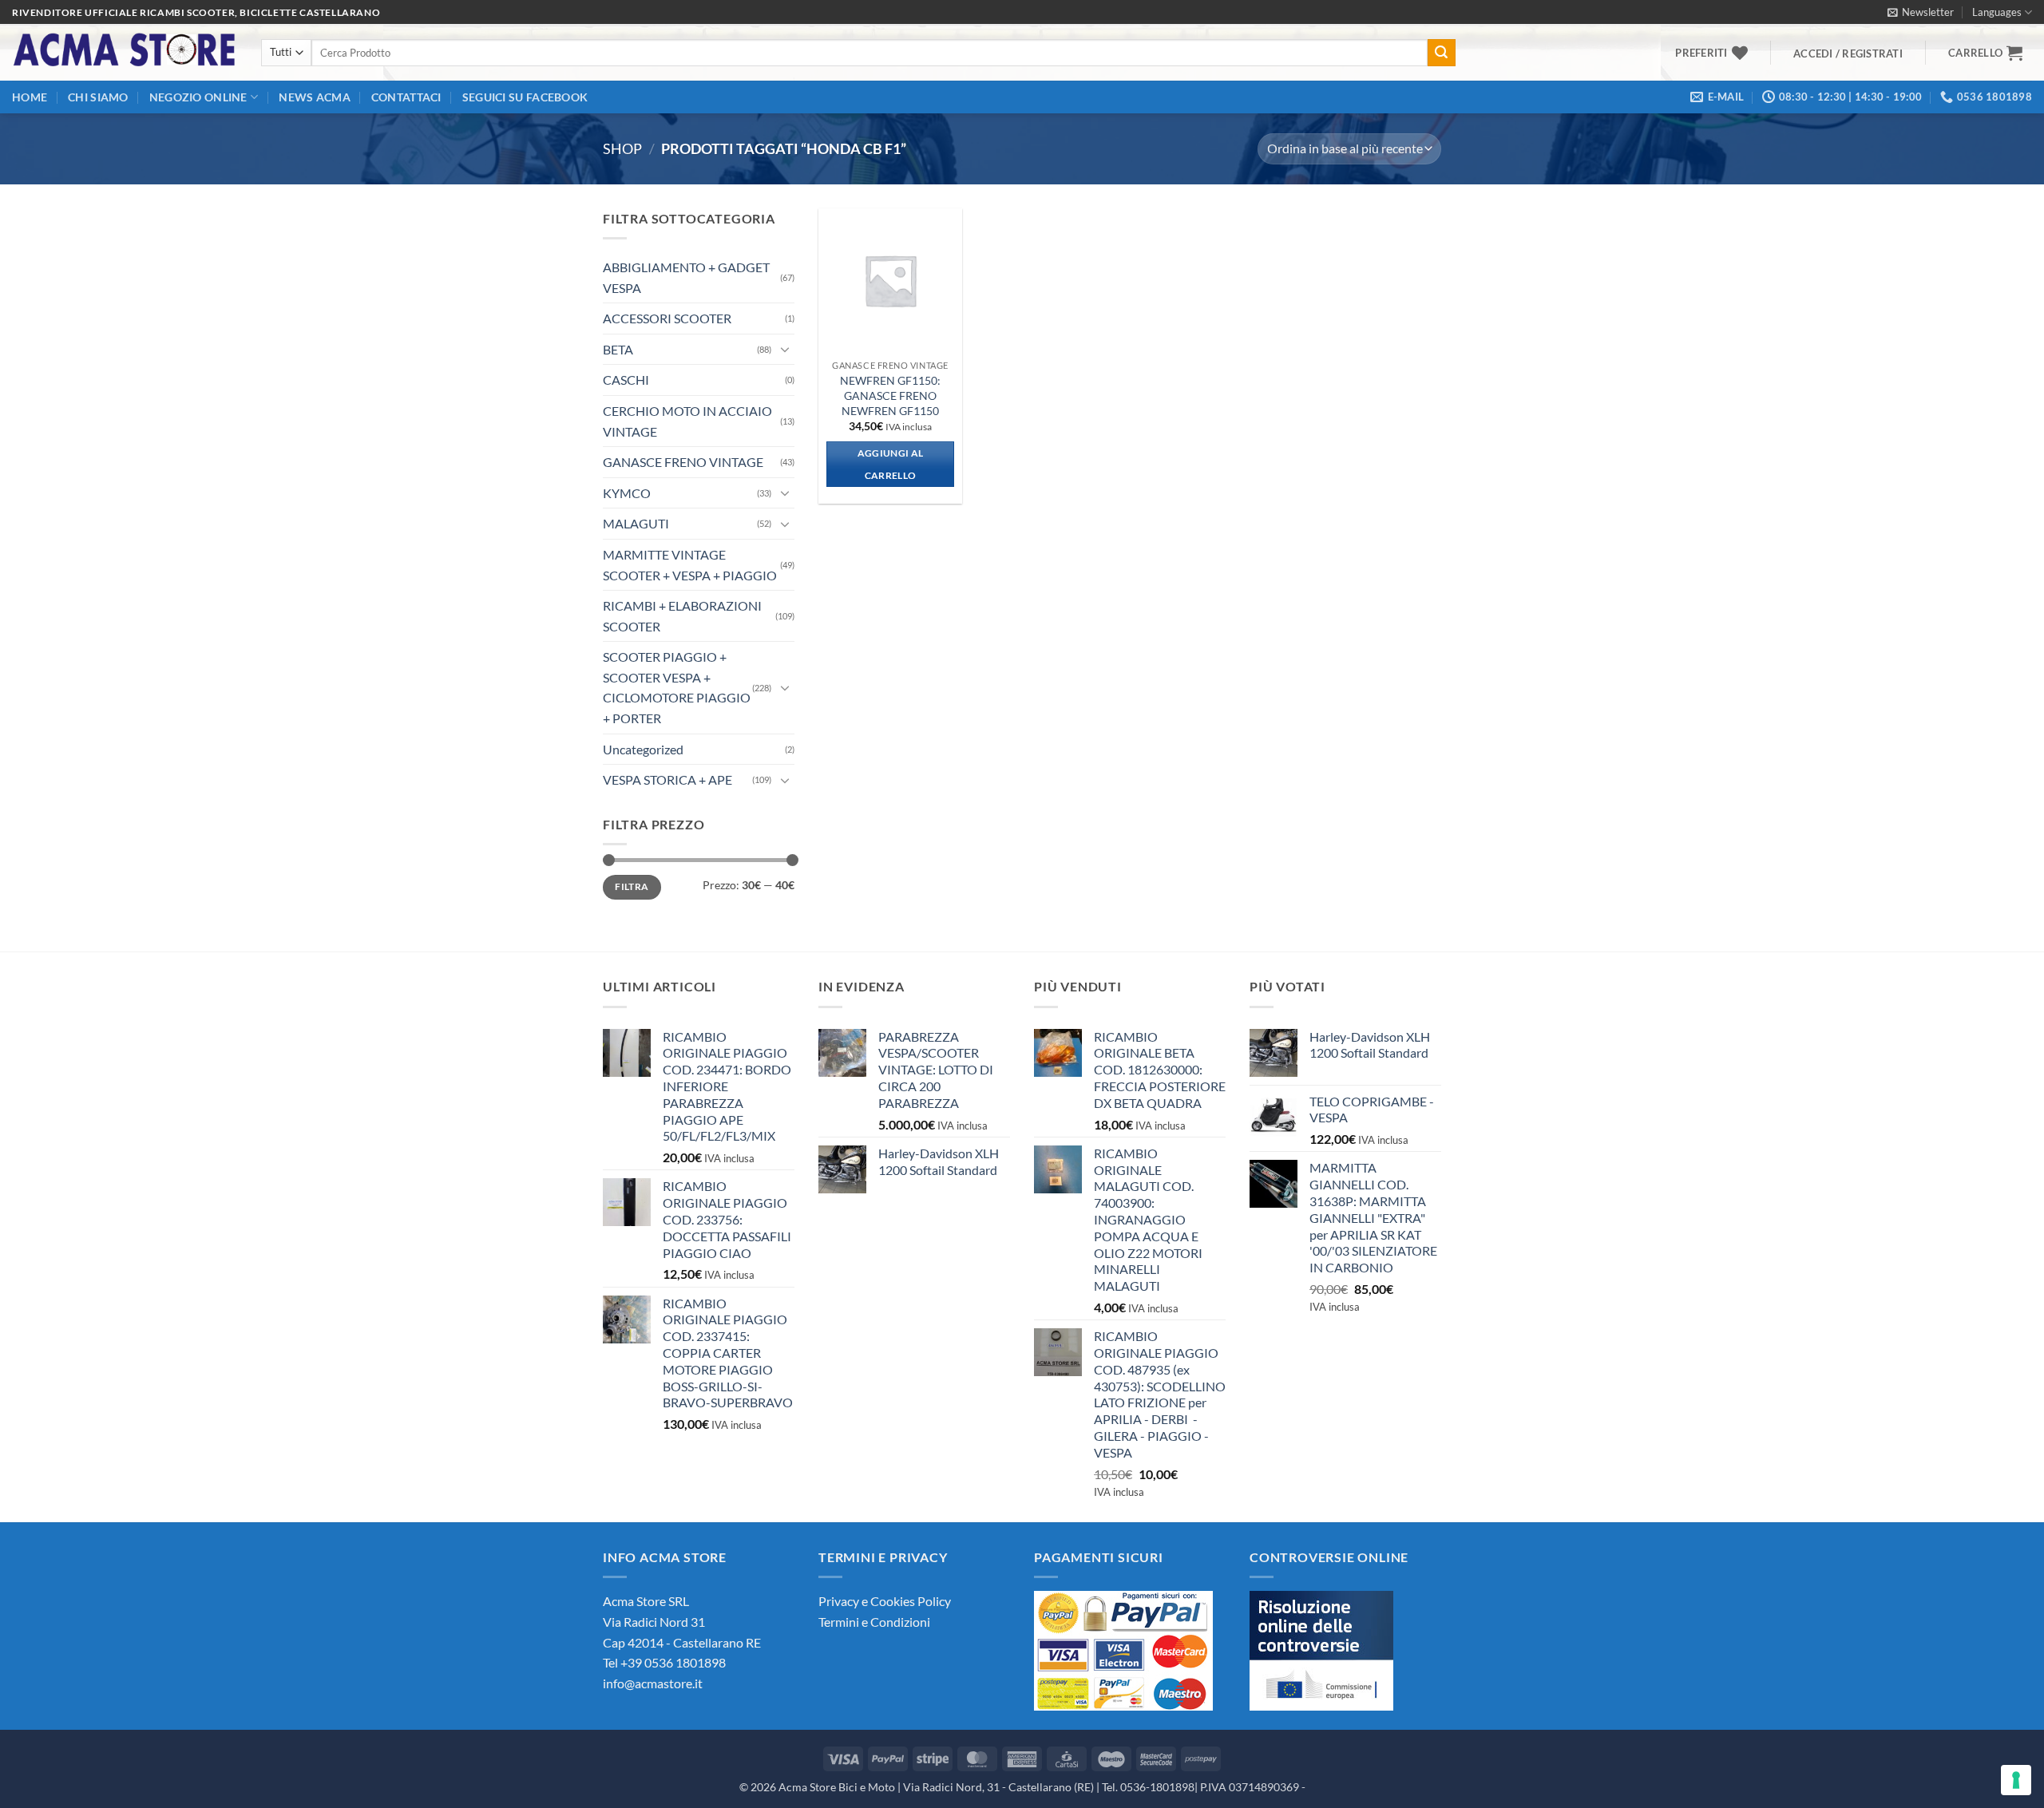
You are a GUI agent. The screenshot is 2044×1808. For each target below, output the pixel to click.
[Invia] (1441, 53)
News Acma (315, 97)
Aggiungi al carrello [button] (891, 464)
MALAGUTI (636, 523)
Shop (622, 148)
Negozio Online (198, 97)
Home (30, 97)
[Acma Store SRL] (125, 52)
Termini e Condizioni (874, 1622)
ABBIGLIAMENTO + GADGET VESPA (686, 277)
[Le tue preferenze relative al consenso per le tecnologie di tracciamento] (2016, 1780)
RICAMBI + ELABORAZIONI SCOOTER (682, 616)
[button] (1921, 12)
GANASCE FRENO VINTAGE (683, 462)
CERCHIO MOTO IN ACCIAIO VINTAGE (687, 421)
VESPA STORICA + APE (667, 779)
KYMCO (627, 493)
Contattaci (406, 97)
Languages (1997, 12)
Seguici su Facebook (525, 97)
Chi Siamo (98, 97)
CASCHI (626, 380)
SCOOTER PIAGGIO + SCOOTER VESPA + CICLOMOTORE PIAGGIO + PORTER (677, 687)
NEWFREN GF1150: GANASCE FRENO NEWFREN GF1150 (890, 395)
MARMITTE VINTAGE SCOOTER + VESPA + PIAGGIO (690, 565)
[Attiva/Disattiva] (785, 349)
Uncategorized (643, 749)
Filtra (632, 886)
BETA (618, 349)
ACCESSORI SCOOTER (667, 318)
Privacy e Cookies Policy (885, 1601)
